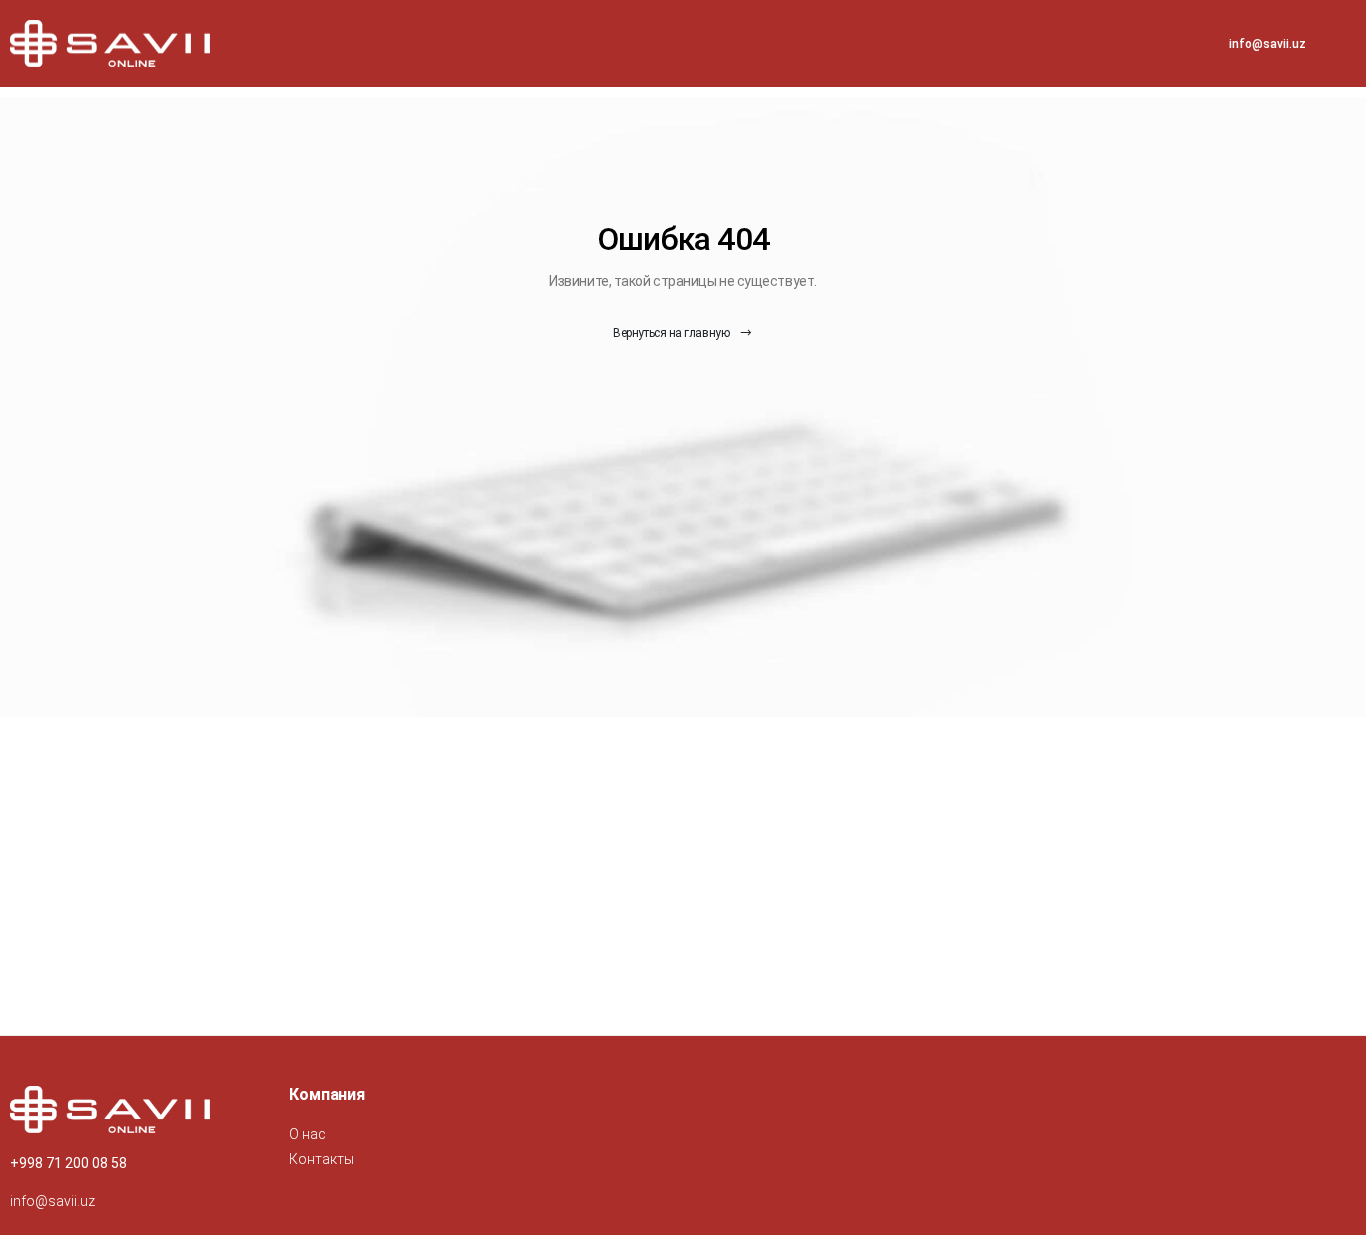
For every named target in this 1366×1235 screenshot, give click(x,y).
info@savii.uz (1267, 44)
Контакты (321, 1159)
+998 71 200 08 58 (68, 1163)
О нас (307, 1134)
